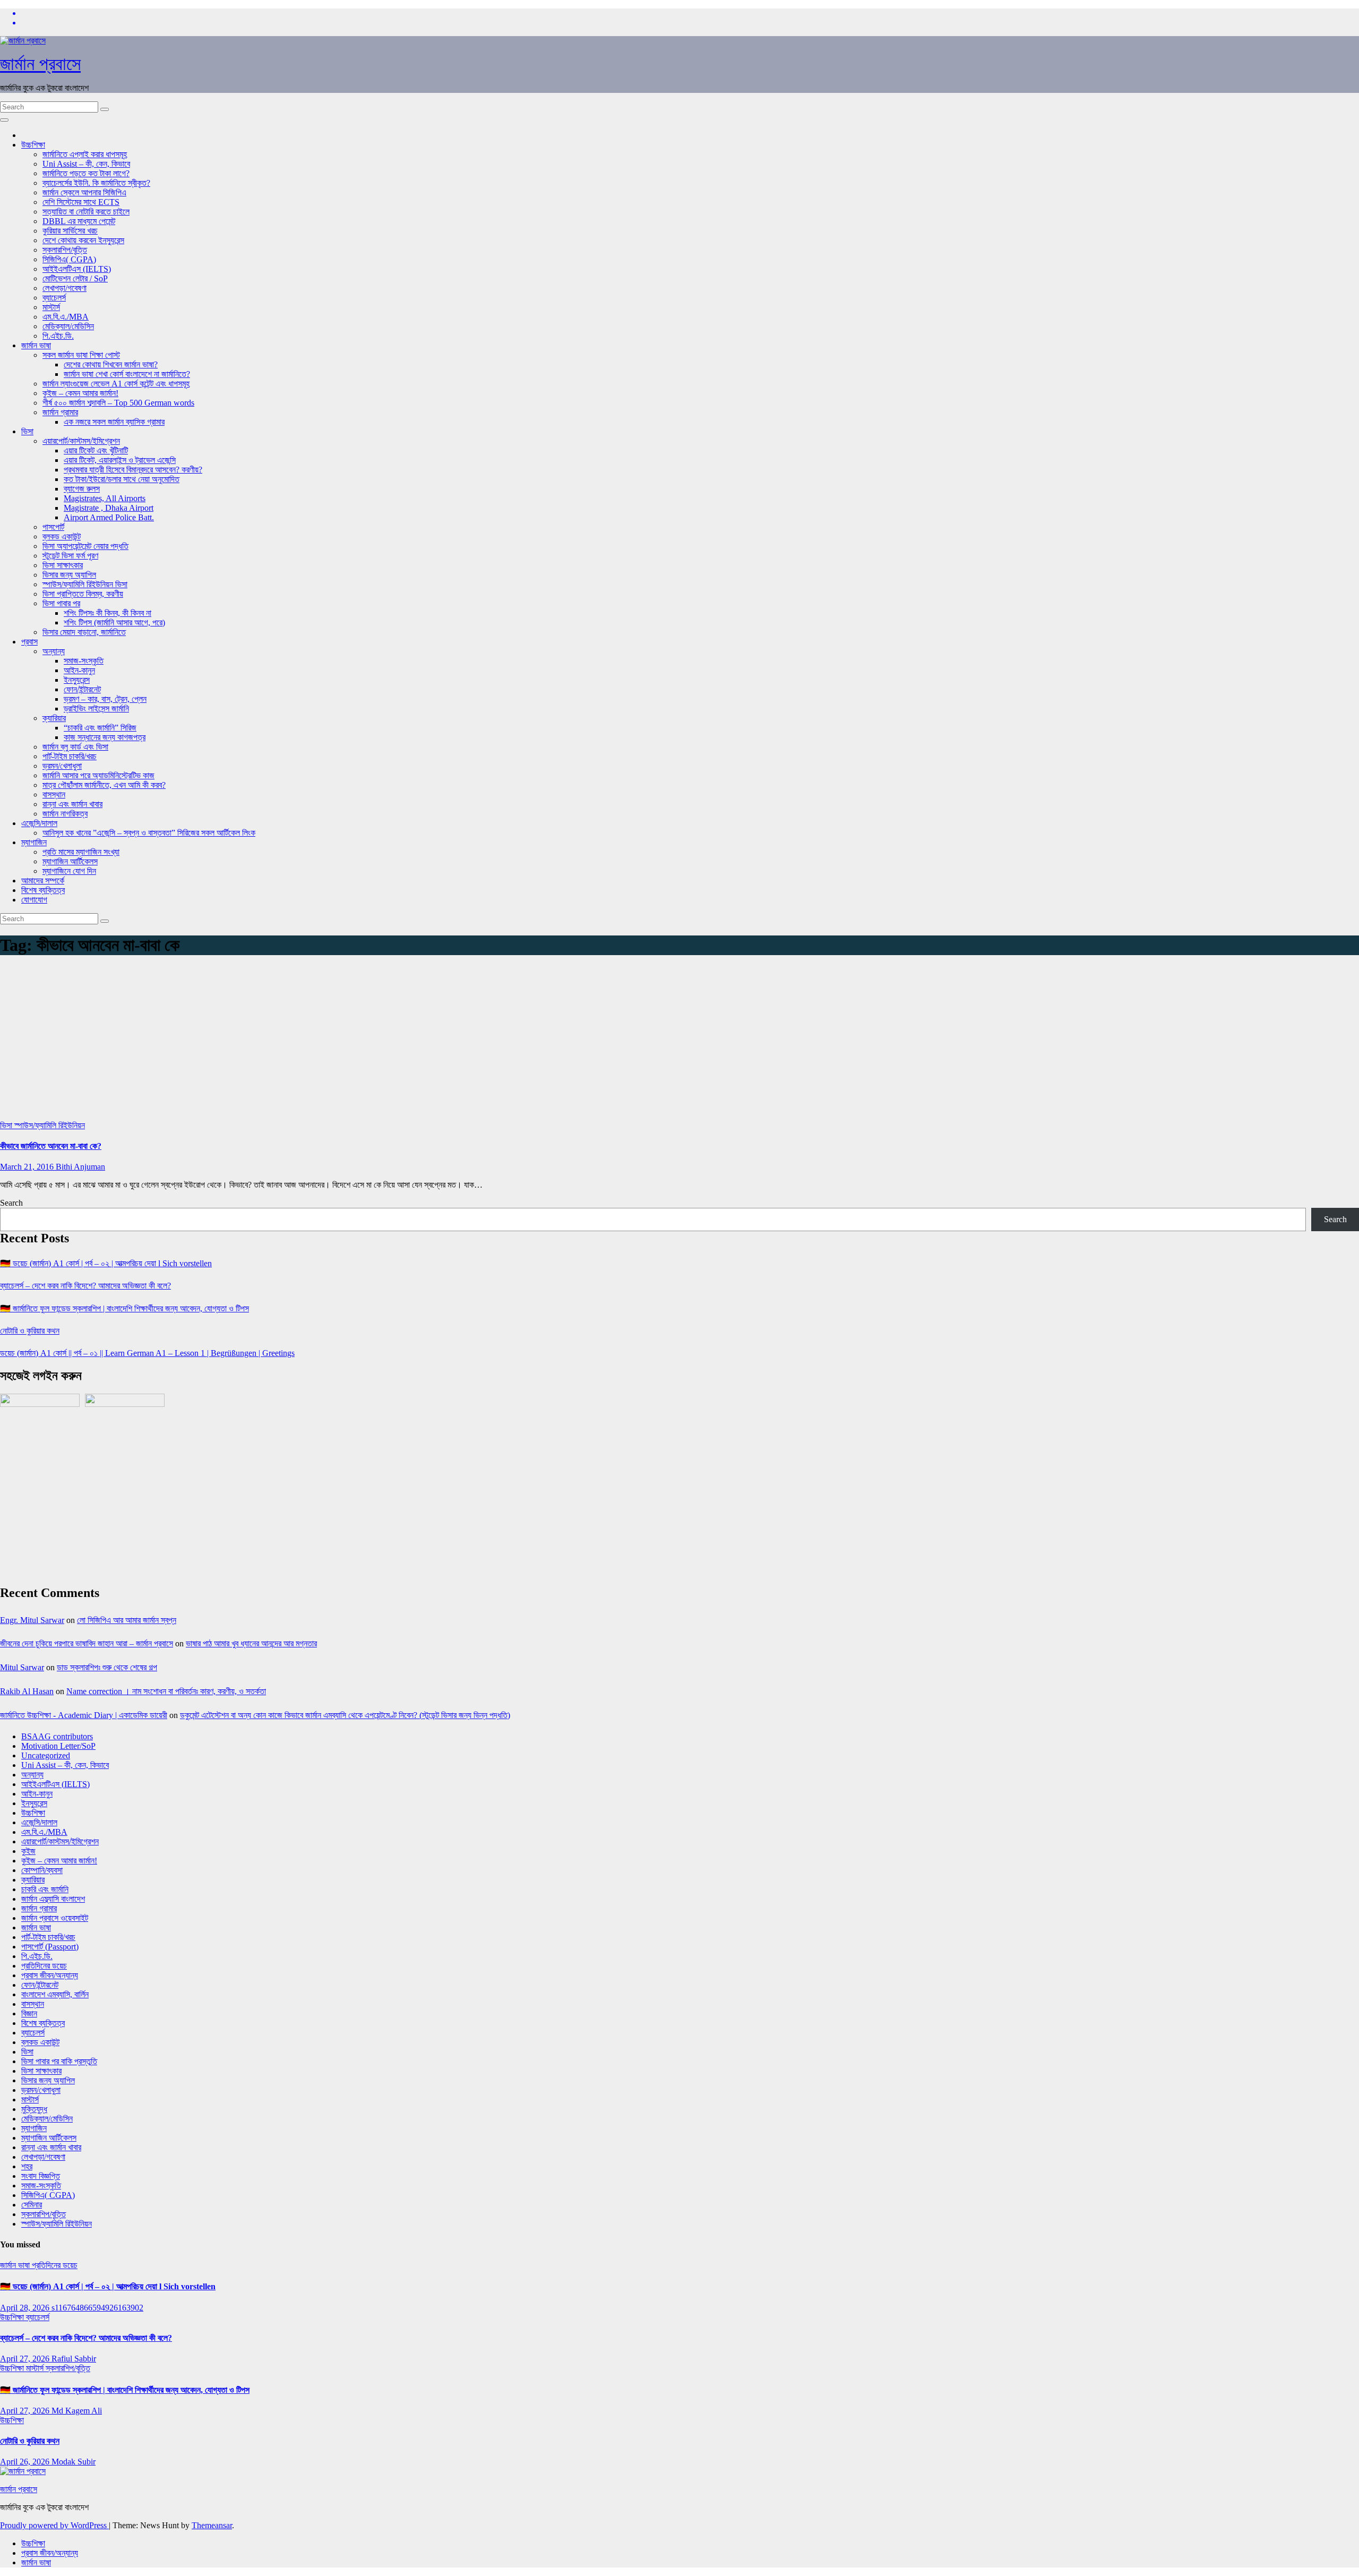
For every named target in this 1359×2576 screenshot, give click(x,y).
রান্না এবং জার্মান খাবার (72, 804)
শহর (27, 2166)
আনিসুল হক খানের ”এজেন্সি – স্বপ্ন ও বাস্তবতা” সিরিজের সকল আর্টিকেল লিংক (149, 833)
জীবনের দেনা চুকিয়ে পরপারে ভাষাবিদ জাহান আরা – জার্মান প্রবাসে (87, 1643)
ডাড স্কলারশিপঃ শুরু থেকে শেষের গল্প (107, 1667)
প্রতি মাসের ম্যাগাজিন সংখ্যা (81, 852)
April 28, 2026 (26, 2308)
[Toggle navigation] (4, 120)
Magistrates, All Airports (105, 498)
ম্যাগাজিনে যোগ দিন (69, 871)
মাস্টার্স (51, 307)
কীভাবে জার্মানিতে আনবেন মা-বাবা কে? (51, 1146)
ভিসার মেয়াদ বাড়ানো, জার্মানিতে (84, 632)
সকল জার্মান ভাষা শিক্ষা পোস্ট (81, 355)
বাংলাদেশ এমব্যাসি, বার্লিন (55, 1994)
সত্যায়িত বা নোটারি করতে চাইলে (86, 212)
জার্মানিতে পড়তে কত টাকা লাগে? (86, 173)
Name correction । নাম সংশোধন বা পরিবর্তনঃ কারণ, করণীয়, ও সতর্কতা (166, 1691)
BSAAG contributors (57, 1736)
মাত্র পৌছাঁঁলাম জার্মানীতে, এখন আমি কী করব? (104, 785)
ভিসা (27, 431)
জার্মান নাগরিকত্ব (65, 814)
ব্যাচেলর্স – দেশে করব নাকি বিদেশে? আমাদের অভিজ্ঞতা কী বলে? (85, 1286)
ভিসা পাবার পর (61, 603)
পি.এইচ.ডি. (58, 336)
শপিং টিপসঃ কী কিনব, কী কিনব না (107, 613)
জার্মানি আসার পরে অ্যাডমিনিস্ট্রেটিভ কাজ (98, 775)
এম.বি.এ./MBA (66, 317)
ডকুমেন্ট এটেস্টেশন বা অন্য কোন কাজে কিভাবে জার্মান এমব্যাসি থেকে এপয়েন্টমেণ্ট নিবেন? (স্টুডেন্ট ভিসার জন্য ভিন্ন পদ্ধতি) (345, 1715)
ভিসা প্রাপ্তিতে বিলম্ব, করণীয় (83, 594)
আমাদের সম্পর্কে (43, 881)
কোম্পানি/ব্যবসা (42, 1870)
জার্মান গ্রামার (60, 412)
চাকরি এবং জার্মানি (45, 1889)
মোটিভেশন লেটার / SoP (75, 278)
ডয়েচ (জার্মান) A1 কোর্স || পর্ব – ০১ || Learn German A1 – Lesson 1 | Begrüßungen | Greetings (147, 1353)
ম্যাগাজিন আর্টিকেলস (70, 861)
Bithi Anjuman (80, 1167)
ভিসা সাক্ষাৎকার (63, 565)
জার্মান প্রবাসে (40, 64)
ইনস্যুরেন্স (77, 680)
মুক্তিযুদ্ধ (34, 2109)
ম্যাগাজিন (34, 842)
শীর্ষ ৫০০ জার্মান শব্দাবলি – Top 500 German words (118, 403)
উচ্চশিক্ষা (33, 145)
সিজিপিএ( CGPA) (69, 259)
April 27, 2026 (26, 2359)
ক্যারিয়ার (54, 718)
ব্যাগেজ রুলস (82, 489)
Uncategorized (46, 1755)
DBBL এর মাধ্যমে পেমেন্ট (79, 221)
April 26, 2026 (26, 2462)
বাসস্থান (54, 795)
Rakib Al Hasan (27, 1691)
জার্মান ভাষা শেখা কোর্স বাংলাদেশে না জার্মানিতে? (127, 374)
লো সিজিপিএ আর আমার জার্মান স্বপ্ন (127, 1620)
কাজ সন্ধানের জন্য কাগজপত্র (105, 737)
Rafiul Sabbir (74, 2359)
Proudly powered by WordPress (54, 2525)
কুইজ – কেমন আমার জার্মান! (80, 393)
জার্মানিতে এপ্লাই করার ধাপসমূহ (85, 154)
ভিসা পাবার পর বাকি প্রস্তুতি (59, 2061)
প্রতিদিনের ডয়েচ (44, 1966)
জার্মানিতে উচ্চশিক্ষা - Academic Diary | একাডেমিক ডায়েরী (84, 1715)
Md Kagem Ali (77, 2411)
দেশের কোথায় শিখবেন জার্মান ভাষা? (111, 364)
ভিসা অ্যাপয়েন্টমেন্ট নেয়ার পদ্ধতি (85, 546)
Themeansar (212, 2525)
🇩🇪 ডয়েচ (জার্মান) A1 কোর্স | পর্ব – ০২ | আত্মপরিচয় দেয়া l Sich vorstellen (106, 1263)
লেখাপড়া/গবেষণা (64, 288)
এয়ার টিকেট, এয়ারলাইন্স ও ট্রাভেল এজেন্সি (120, 460)
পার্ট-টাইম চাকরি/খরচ (70, 756)
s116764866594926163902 (97, 2308)
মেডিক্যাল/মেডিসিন (68, 326)
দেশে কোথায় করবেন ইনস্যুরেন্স (83, 240)
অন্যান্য (54, 651)
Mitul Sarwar (22, 1667)
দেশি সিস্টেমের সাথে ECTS (81, 202)
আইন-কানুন (79, 670)
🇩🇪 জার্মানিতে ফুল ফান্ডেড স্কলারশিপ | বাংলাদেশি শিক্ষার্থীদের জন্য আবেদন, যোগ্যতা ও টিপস (124, 1308)
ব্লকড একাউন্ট (62, 536)
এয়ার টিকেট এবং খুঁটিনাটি (96, 450)
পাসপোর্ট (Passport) (50, 1947)
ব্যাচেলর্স (54, 298)
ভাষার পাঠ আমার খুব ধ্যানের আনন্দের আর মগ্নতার (251, 1643)
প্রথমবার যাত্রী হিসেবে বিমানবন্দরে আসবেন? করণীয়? (133, 470)
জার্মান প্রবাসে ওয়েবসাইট (55, 1918)
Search (11, 1203)
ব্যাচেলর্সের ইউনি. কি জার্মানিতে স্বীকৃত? (96, 183)
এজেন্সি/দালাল (39, 823)
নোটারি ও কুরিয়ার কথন (30, 1331)
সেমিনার (32, 2205)
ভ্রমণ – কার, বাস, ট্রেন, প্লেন (105, 699)
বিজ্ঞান (29, 2013)
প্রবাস (29, 642)
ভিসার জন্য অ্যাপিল (69, 575)
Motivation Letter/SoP (58, 1746)
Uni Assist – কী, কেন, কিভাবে (86, 164)
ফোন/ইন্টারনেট (82, 689)
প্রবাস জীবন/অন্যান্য (50, 1975)
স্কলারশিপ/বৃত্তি (65, 250)
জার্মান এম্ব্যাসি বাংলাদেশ (53, 1899)
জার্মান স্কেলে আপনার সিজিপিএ (84, 192)
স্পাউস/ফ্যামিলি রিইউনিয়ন (50, 1125)
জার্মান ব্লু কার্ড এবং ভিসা (75, 747)
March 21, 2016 (28, 1167)
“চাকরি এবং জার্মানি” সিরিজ (100, 728)
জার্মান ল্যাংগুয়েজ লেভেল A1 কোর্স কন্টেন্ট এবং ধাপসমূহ (116, 384)
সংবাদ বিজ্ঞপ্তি (41, 2176)
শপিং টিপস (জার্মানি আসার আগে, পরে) (114, 622)
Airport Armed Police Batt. (109, 517)
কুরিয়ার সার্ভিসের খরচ (70, 231)
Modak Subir (74, 2462)
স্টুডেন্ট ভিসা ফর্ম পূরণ (70, 556)
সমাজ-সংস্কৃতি (84, 661)
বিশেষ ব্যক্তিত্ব (43, 890)
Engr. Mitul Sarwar (32, 1620)
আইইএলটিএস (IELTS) (77, 269)
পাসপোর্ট (53, 527)
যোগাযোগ (34, 900)
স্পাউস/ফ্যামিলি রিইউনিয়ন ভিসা (85, 584)
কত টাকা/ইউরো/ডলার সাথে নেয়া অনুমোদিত (122, 479)
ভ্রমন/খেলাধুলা (62, 766)
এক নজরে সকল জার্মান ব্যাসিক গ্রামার (114, 422)
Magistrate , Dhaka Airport (109, 508)
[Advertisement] (679, 1041)
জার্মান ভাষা (36, 345)
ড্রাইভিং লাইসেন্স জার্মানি (96, 709)
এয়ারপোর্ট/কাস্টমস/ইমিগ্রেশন (81, 441)
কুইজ (28, 1851)
